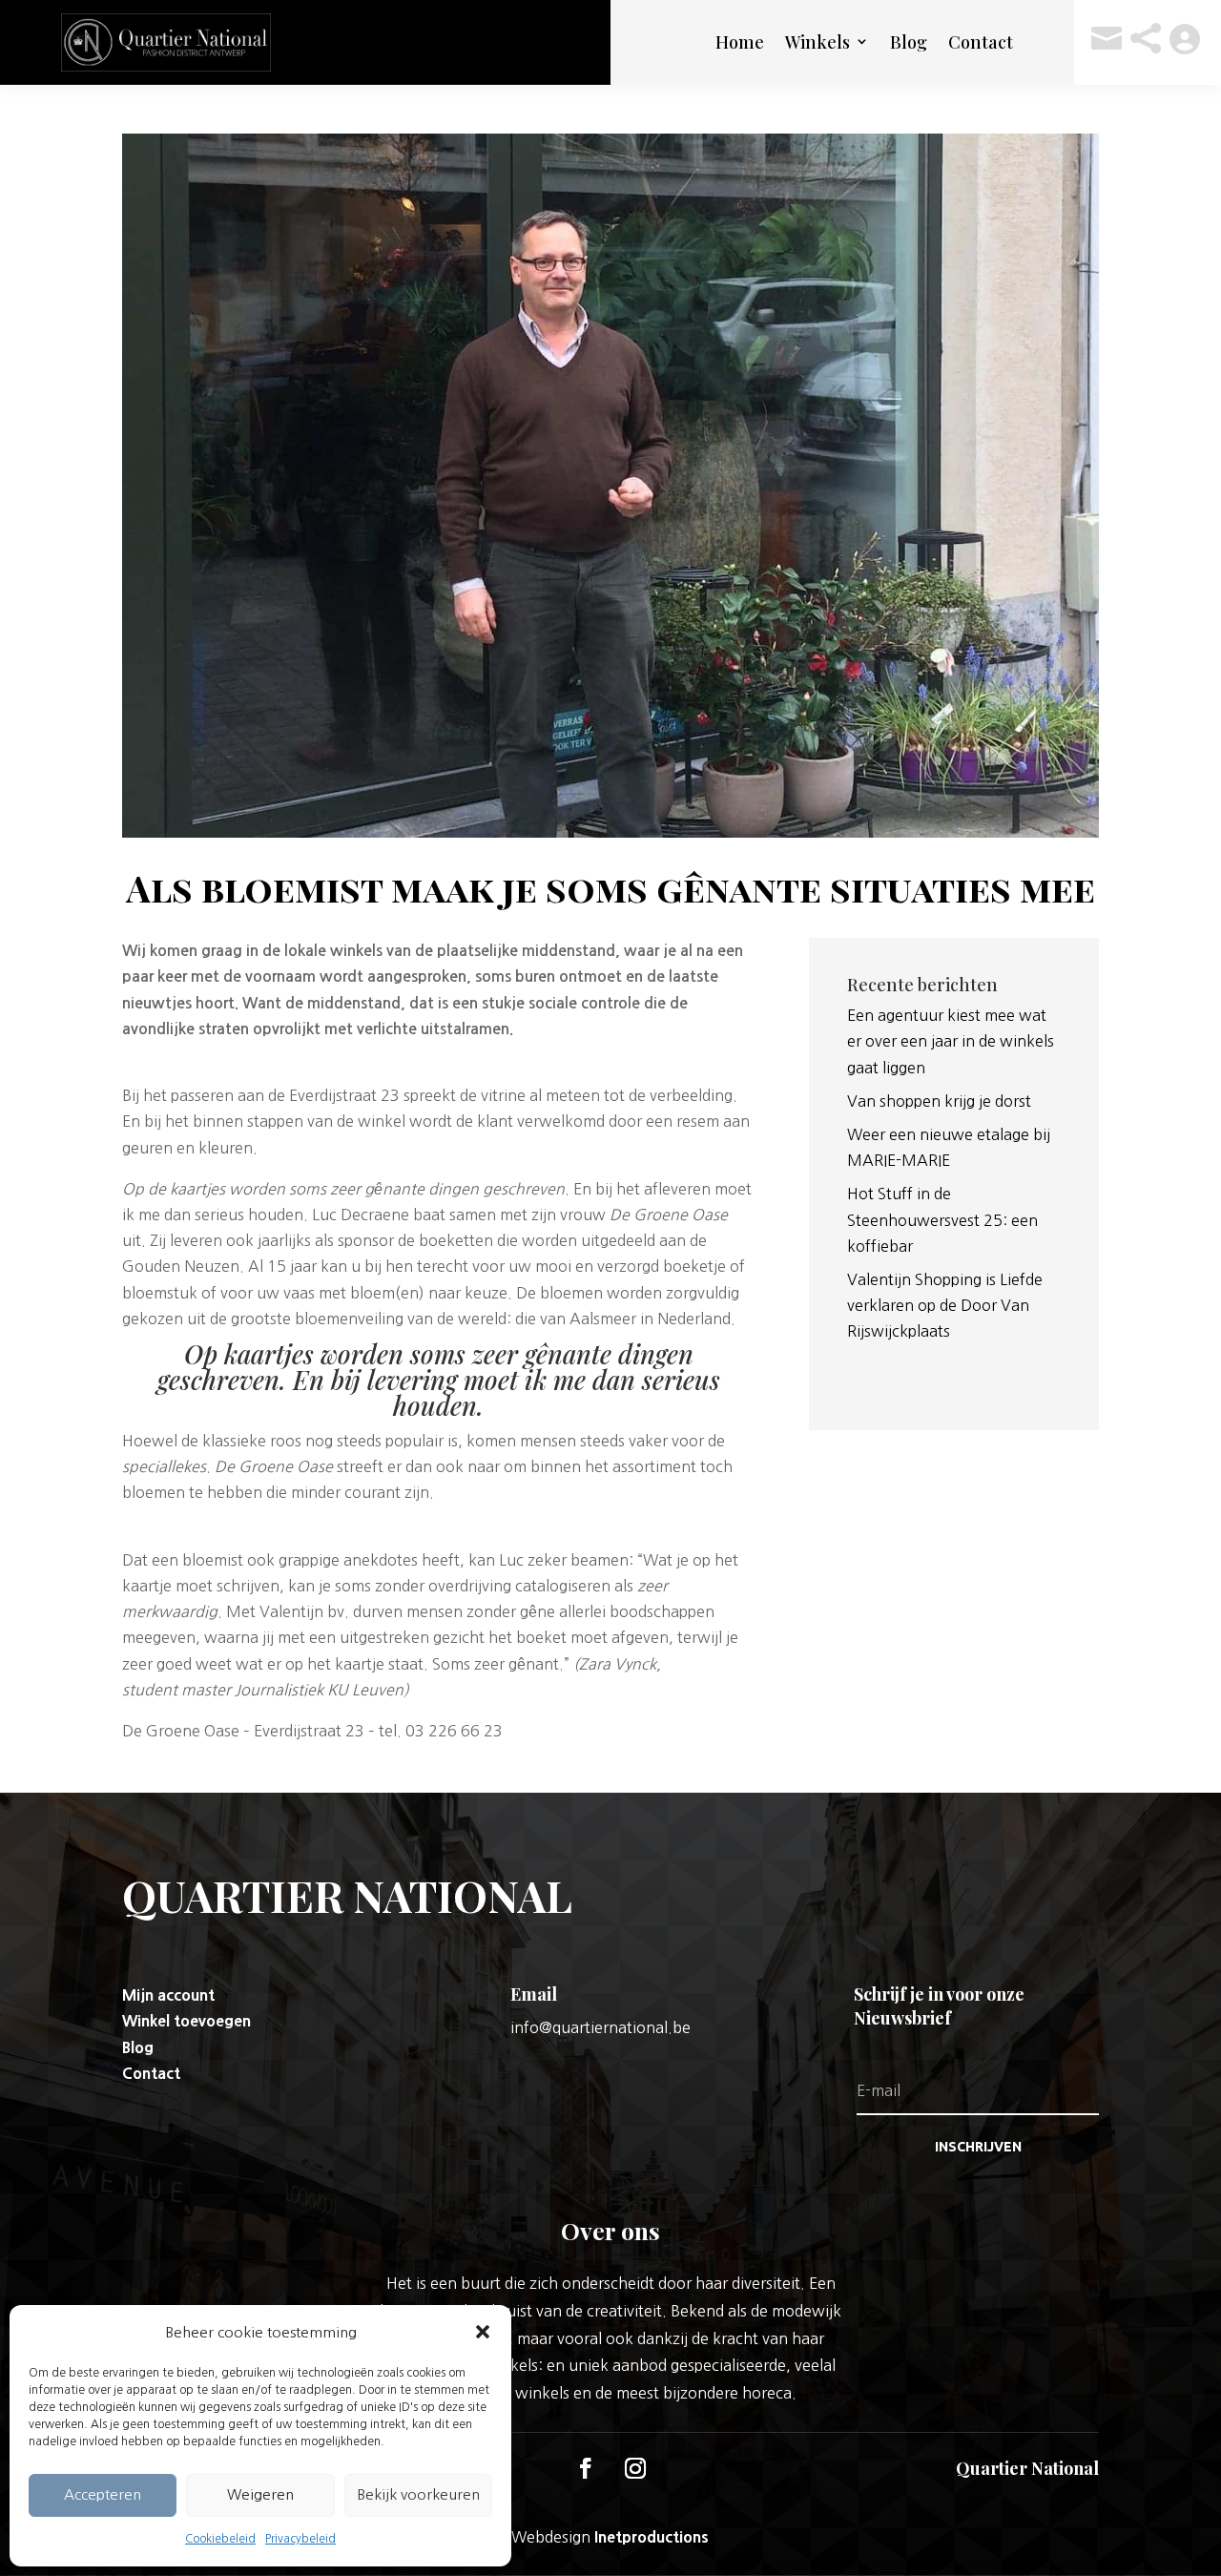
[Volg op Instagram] (635, 2468)
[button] (483, 2332)
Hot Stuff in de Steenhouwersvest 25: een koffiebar (942, 1219)
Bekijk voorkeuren (418, 2494)
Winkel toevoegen (186, 2021)
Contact (981, 42)
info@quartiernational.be (600, 2027)
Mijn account (168, 1995)
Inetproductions (652, 2537)
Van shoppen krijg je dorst (939, 1101)
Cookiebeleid (220, 2539)
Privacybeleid (300, 2539)
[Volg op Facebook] (586, 2468)
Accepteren (103, 2494)
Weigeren (260, 2494)
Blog (909, 42)
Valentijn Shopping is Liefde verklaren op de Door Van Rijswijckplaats (945, 1305)
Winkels (817, 42)
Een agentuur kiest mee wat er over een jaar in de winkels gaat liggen (951, 1041)
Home (740, 42)
